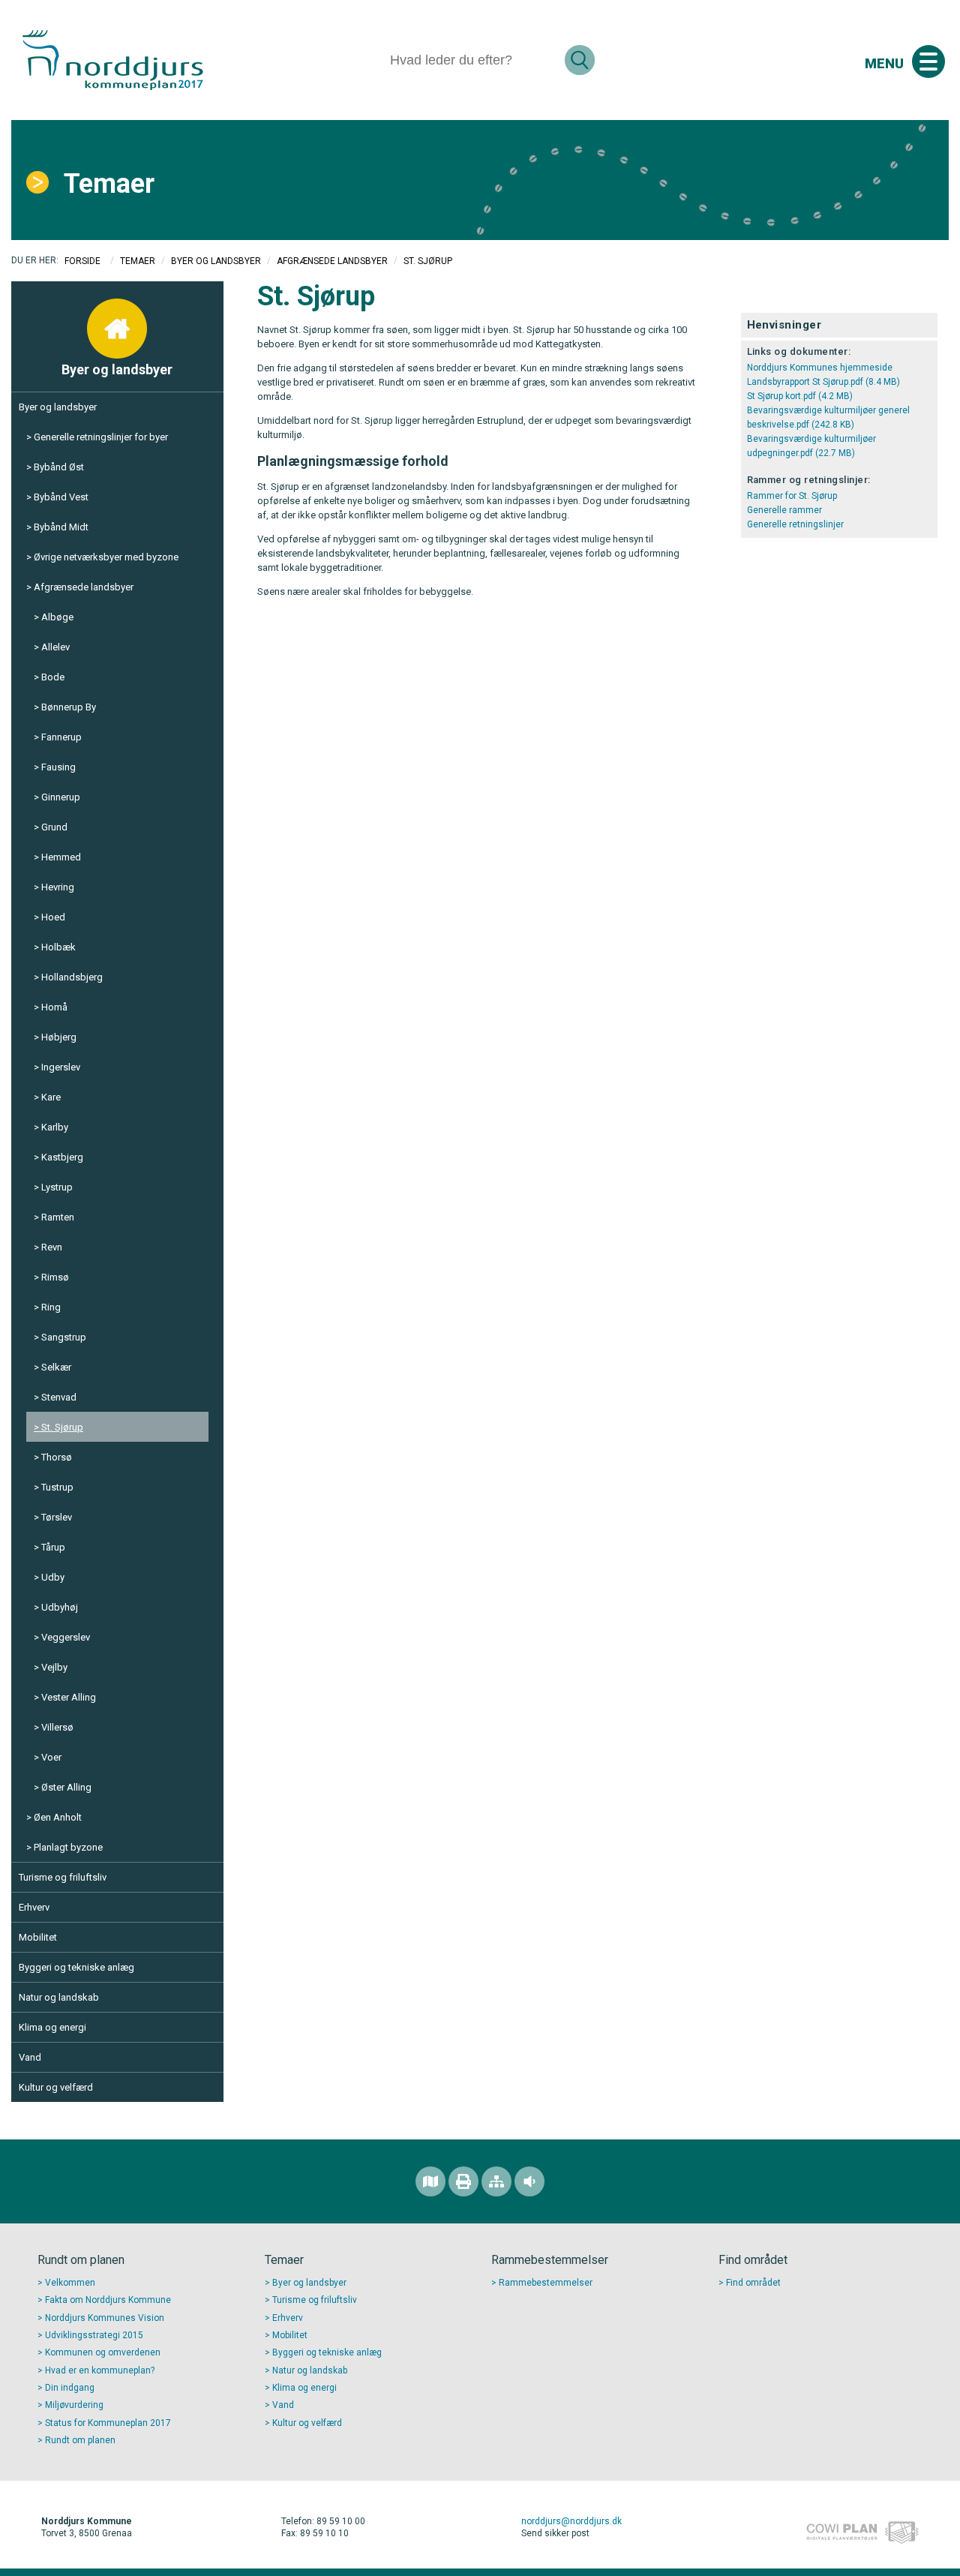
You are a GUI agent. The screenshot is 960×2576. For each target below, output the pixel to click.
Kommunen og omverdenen (103, 2352)
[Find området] (430, 2181)
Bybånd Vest (61, 497)
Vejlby (54, 1667)
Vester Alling (69, 1697)
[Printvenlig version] (463, 2181)
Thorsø (57, 1457)
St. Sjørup (62, 1427)
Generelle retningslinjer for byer (101, 437)
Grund (54, 827)
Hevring (58, 887)
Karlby (55, 1127)
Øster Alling (66, 1787)
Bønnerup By (69, 707)
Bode (53, 677)
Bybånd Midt (61, 527)
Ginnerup (61, 797)
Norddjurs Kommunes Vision (105, 2318)
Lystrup (57, 1187)
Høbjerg (59, 1037)
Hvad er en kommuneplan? (100, 2370)
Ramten (58, 1217)
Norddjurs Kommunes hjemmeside (820, 368)
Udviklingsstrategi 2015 (94, 2335)
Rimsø (55, 1277)
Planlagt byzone (68, 1847)
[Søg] (580, 60)
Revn (52, 1247)
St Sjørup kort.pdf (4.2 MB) (800, 396)
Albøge (57, 617)
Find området (753, 2283)
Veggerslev (66, 1637)
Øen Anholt (58, 1817)
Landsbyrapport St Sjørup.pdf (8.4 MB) (823, 382)
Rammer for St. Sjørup (792, 496)
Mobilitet (38, 1937)
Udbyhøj (60, 1607)
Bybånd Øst (59, 467)
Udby (53, 1577)
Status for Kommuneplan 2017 (108, 2423)
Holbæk (58, 947)
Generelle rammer (784, 510)
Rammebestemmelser (546, 2283)
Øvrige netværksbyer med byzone (106, 557)
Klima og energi (52, 2027)
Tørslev (57, 1517)
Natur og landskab (59, 1997)
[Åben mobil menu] (928, 62)
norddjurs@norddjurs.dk (571, 2521)
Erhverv (34, 1907)
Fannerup (61, 737)
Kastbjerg (62, 1157)
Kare (51, 1097)
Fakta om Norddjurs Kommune (108, 2300)
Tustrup (57, 1487)
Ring (51, 1307)
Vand (30, 2057)
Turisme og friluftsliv (63, 1877)
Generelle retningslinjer (795, 524)
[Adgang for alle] (529, 2181)
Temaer (109, 184)
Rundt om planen (80, 2440)
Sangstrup (64, 1337)
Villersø (57, 1727)
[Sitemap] (496, 2181)
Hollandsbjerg (72, 977)
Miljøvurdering (74, 2405)
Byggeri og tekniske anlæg (76, 1967)
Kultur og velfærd (56, 2087)
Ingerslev (61, 1067)
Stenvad (59, 1397)
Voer (51, 1757)
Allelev (55, 647)
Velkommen (70, 2283)
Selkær (56, 1367)
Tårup (53, 1547)
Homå (54, 1007)
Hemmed (61, 857)
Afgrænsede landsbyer (332, 261)
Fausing (58, 767)
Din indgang (70, 2388)
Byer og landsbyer (216, 261)
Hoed (53, 917)
